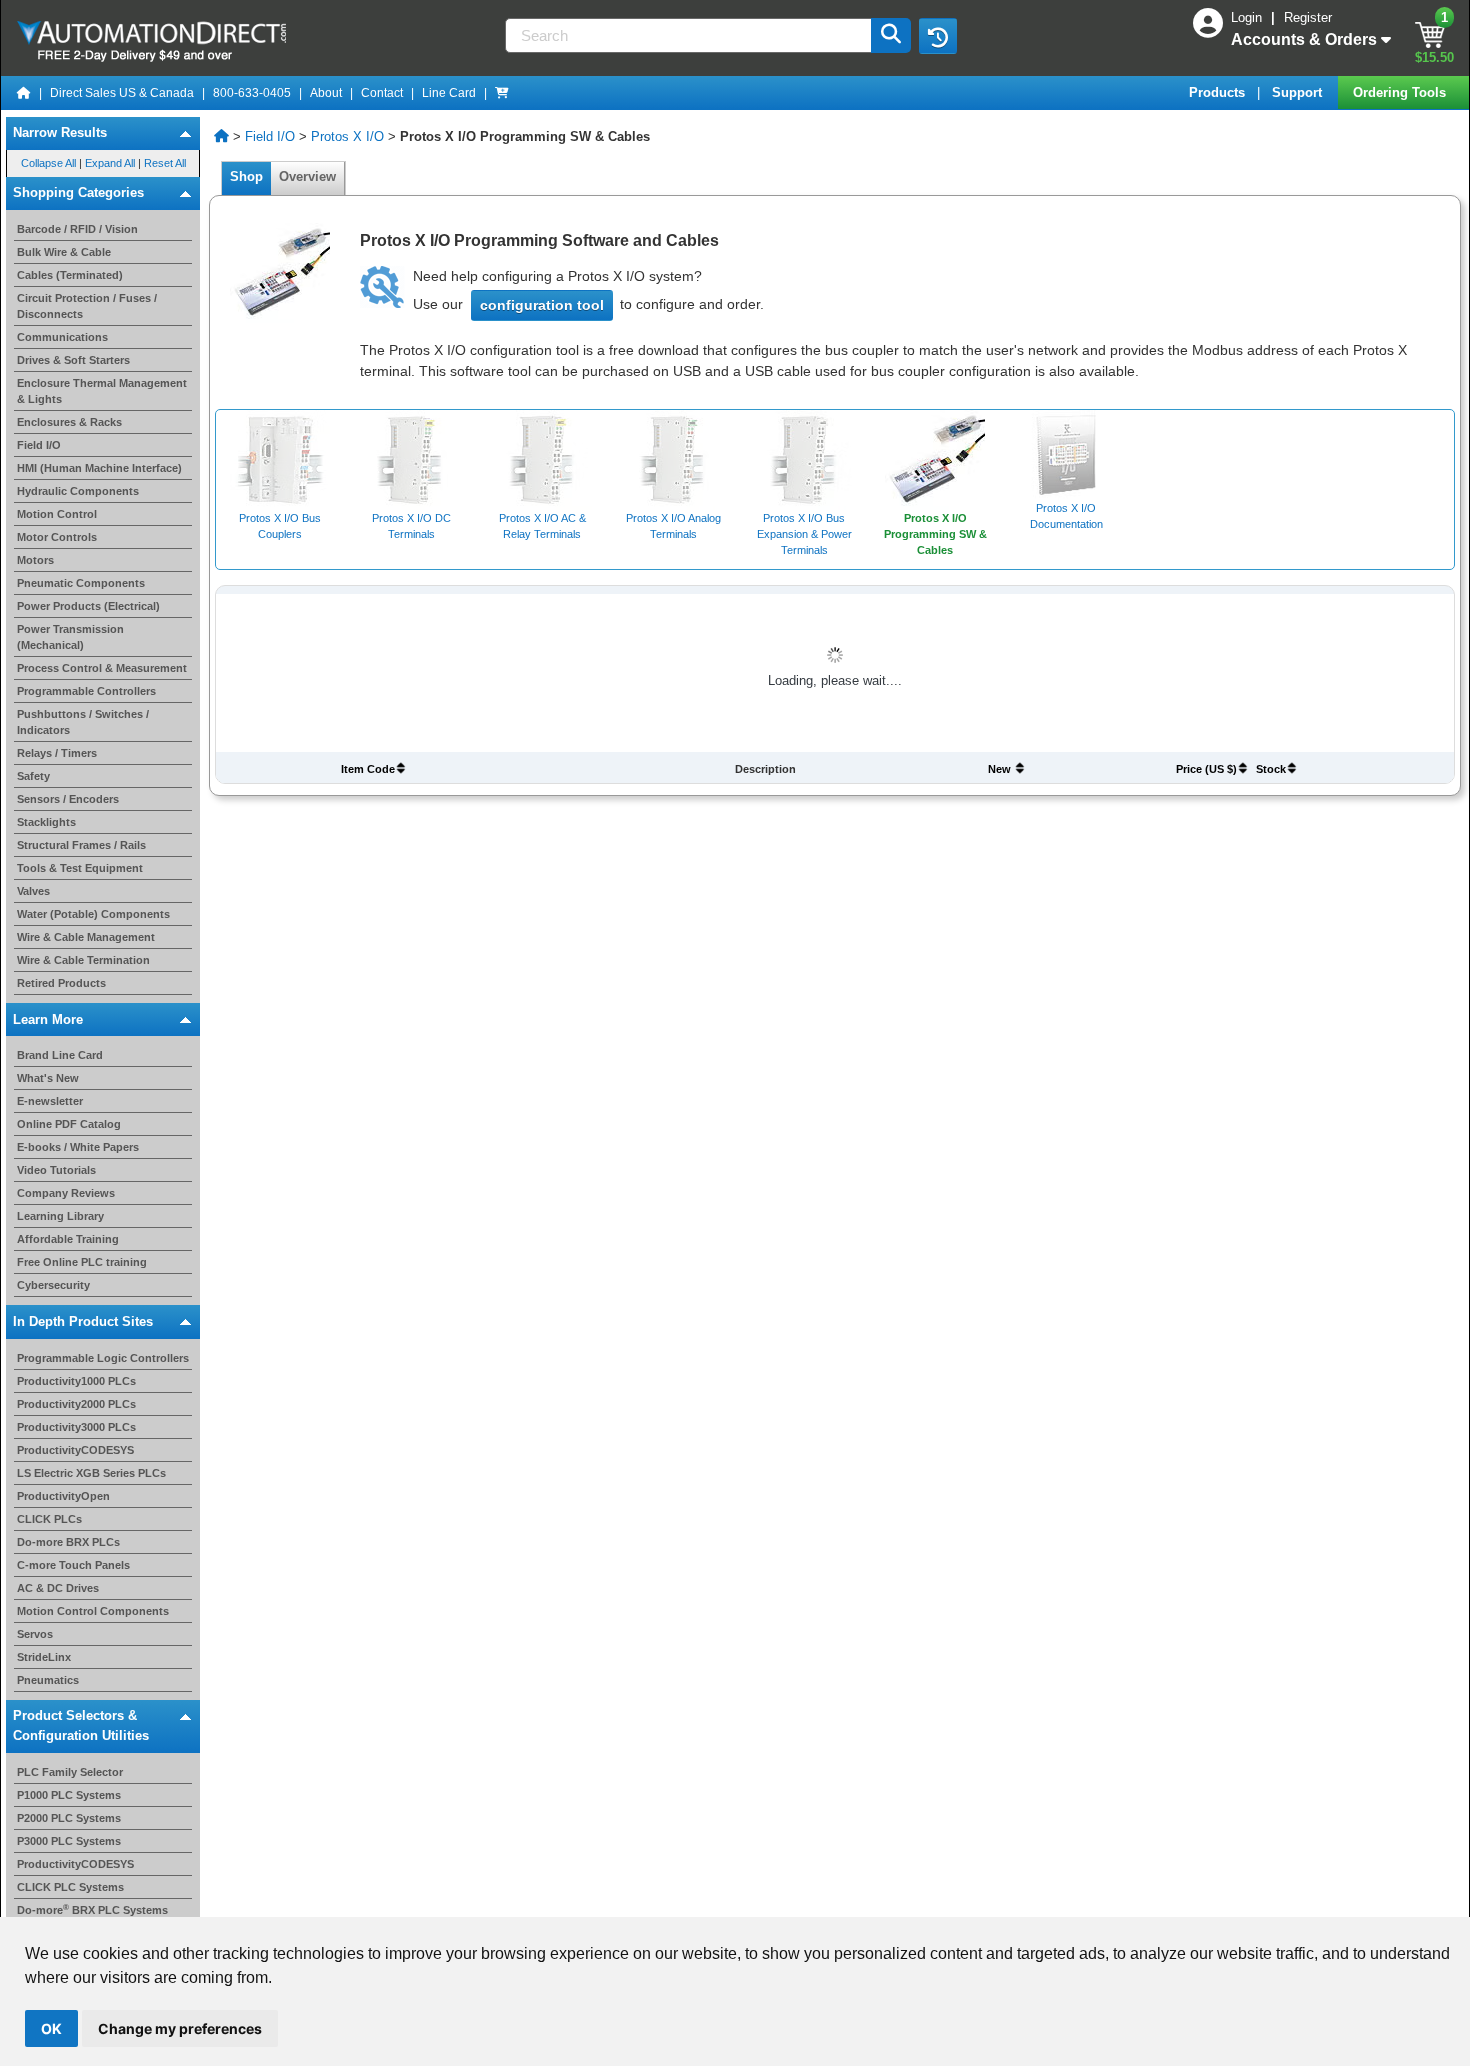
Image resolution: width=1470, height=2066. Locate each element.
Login (1248, 17)
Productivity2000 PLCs (76, 1404)
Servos (35, 1634)
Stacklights (46, 822)
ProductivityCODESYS (75, 1450)
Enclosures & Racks (69, 422)
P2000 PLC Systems (69, 1818)
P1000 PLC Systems (69, 1795)
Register (1308, 17)
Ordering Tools (1401, 92)
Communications (62, 337)
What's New (48, 1078)
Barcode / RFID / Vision (77, 229)
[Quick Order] (502, 93)
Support (1299, 92)
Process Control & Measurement (102, 668)
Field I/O (39, 445)
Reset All (165, 163)
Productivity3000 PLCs (76, 1427)
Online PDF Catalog (69, 1124)
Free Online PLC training (82, 1262)
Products (1219, 92)
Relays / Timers (57, 753)
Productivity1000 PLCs (76, 1381)
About (326, 93)
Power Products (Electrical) (88, 606)
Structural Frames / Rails (81, 845)
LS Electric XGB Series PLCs (91, 1473)
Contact (382, 93)
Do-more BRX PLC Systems (92, 1910)
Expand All (110, 163)
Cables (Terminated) (70, 275)
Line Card (449, 93)
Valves (33, 891)
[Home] (24, 93)
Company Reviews (66, 1193)
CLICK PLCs (49, 1519)
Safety (33, 776)
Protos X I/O (347, 136)
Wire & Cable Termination (83, 960)
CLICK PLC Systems (70, 1887)
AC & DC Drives (58, 1588)
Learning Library (60, 1216)
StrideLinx (44, 1657)
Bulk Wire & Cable (64, 252)
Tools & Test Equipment (80, 868)
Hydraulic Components (78, 491)
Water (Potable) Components (93, 914)
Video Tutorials (56, 1170)
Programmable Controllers (86, 691)
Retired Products (61, 983)
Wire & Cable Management (86, 937)
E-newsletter (50, 1101)
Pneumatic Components (81, 583)
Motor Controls (57, 537)
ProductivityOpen (63, 1496)
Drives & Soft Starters (73, 360)
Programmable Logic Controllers (103, 1358)
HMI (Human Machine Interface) (99, 468)
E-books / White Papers (78, 1147)
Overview (307, 176)
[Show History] (938, 36)
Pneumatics (48, 1680)
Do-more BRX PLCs (68, 1542)
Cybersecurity (53, 1285)
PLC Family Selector (70, 1772)
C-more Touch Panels (73, 1565)
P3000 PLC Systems (69, 1841)
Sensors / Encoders (68, 799)
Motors (35, 560)
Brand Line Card (60, 1055)
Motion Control (57, 514)
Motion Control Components (93, 1611)
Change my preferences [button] (180, 2028)
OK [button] (51, 2028)
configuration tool (542, 305)
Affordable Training (68, 1239)
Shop (246, 176)
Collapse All (48, 163)
